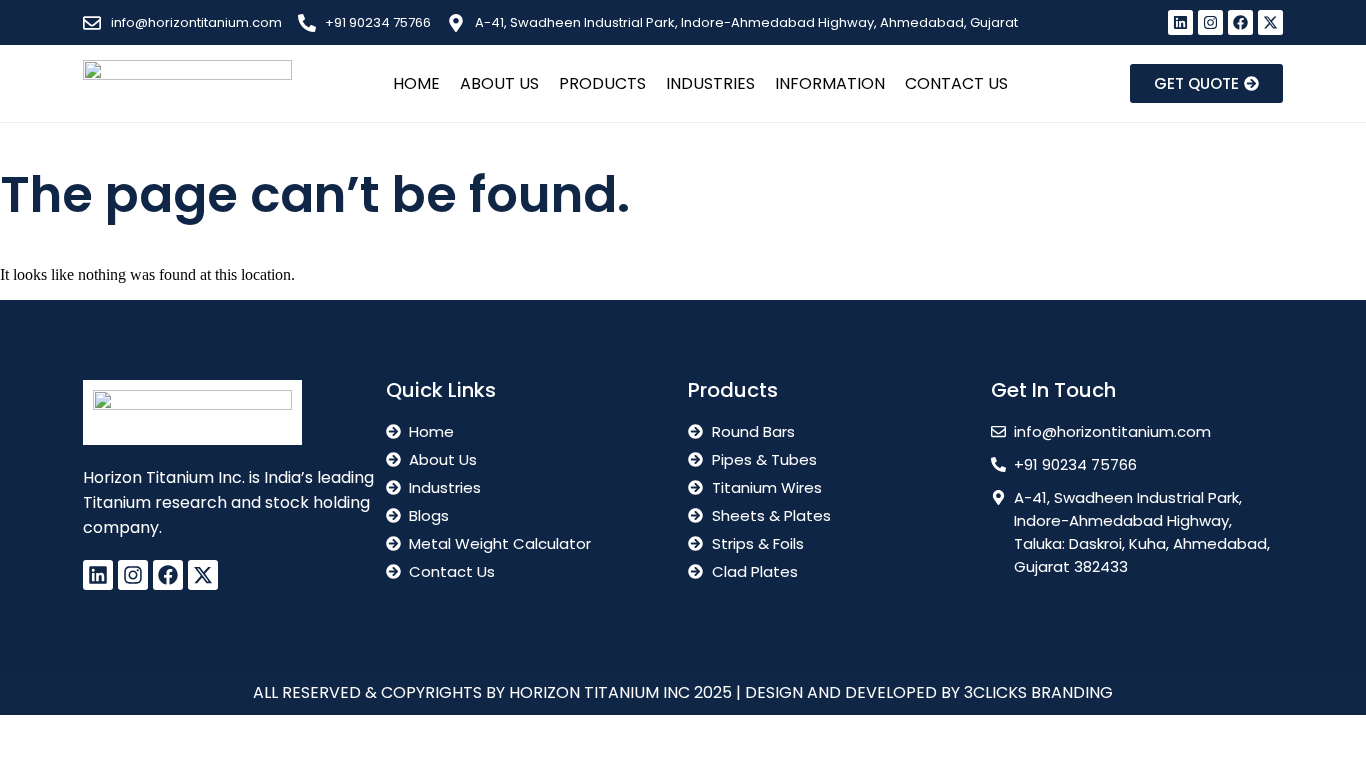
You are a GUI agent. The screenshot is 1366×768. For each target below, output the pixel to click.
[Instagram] (1210, 22)
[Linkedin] (1180, 22)
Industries (710, 83)
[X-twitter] (1270, 22)
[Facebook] (1240, 22)
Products (602, 83)
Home (416, 83)
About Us (499, 83)
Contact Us (956, 83)
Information (830, 83)
